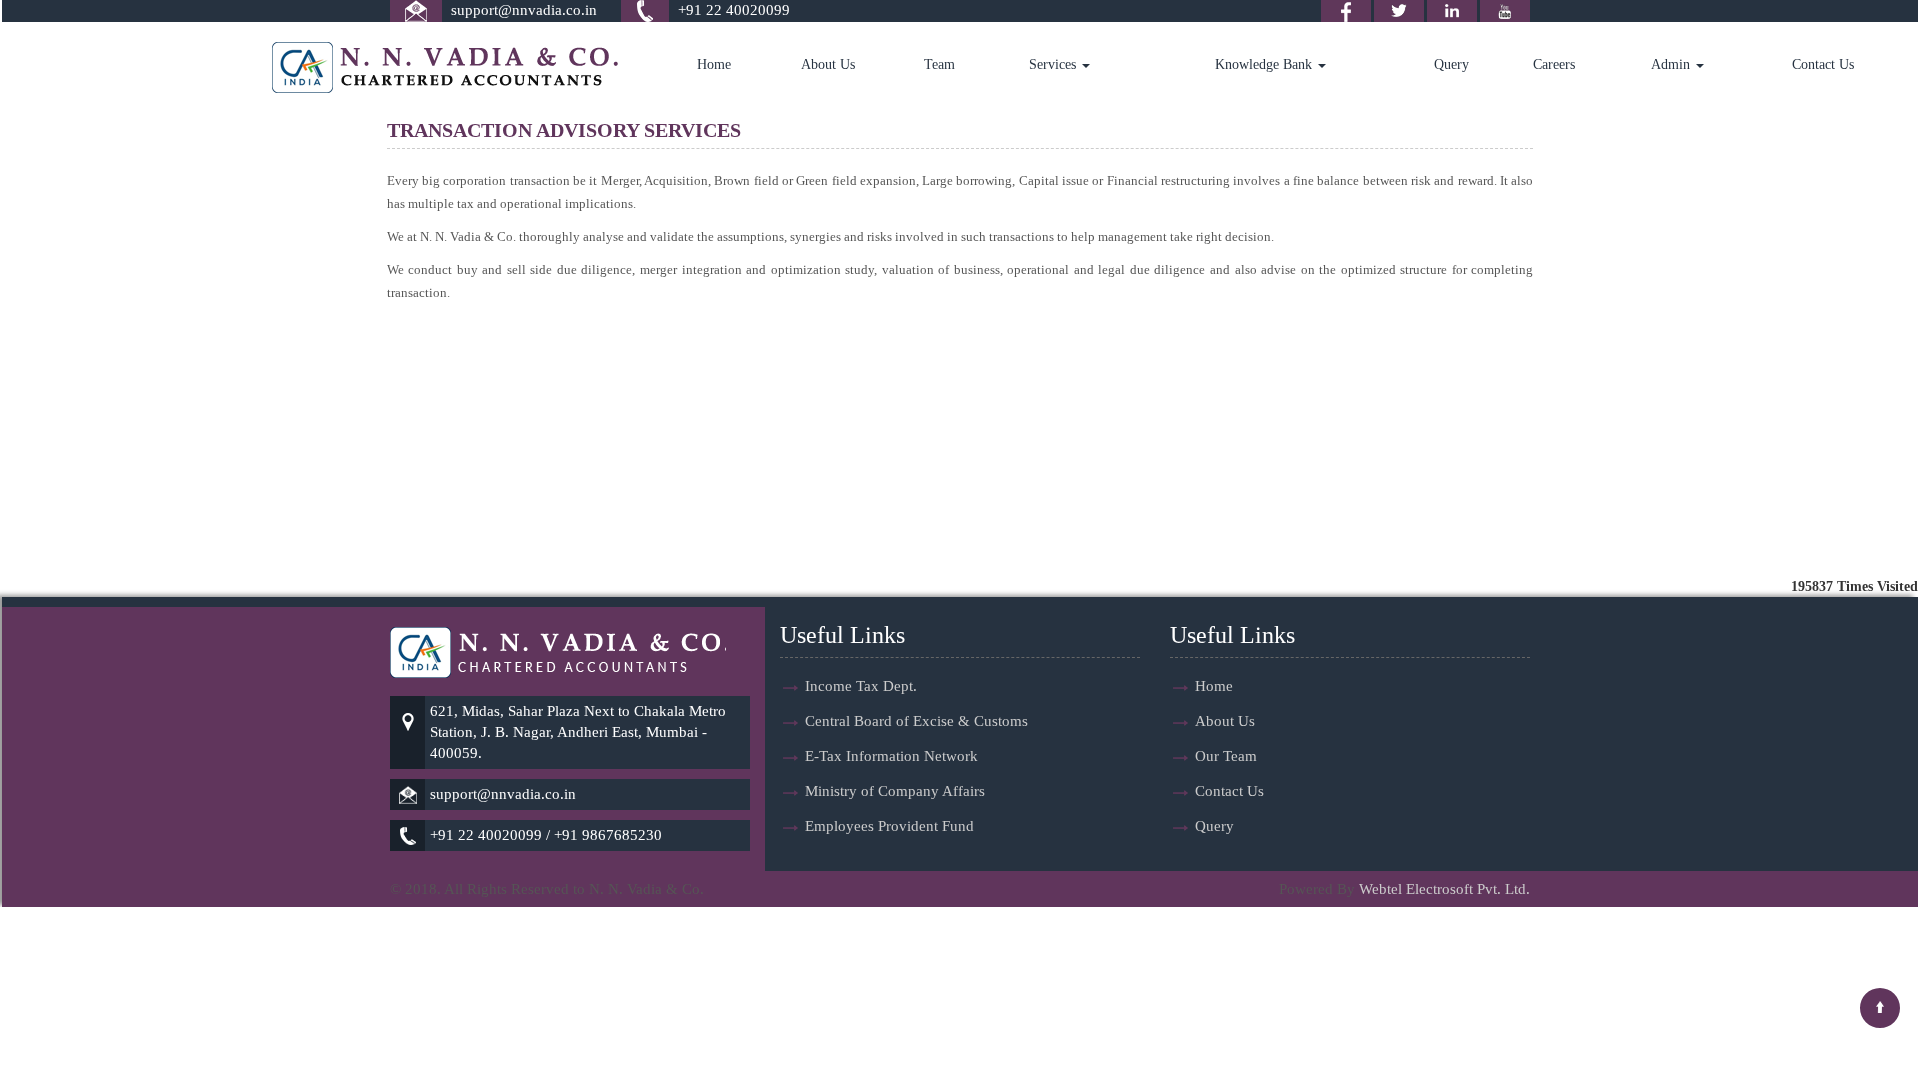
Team (939, 64)
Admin (1672, 64)
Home (714, 64)
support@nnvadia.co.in (524, 10)
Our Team (1226, 756)
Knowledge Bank (1265, 64)
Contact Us (1823, 64)
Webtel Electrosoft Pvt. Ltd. (1444, 889)
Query (1451, 64)
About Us (828, 64)
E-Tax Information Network (891, 756)
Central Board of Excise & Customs (916, 721)
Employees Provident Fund (889, 826)
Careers (1554, 64)
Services (1054, 64)
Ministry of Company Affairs (895, 791)
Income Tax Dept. (861, 686)
